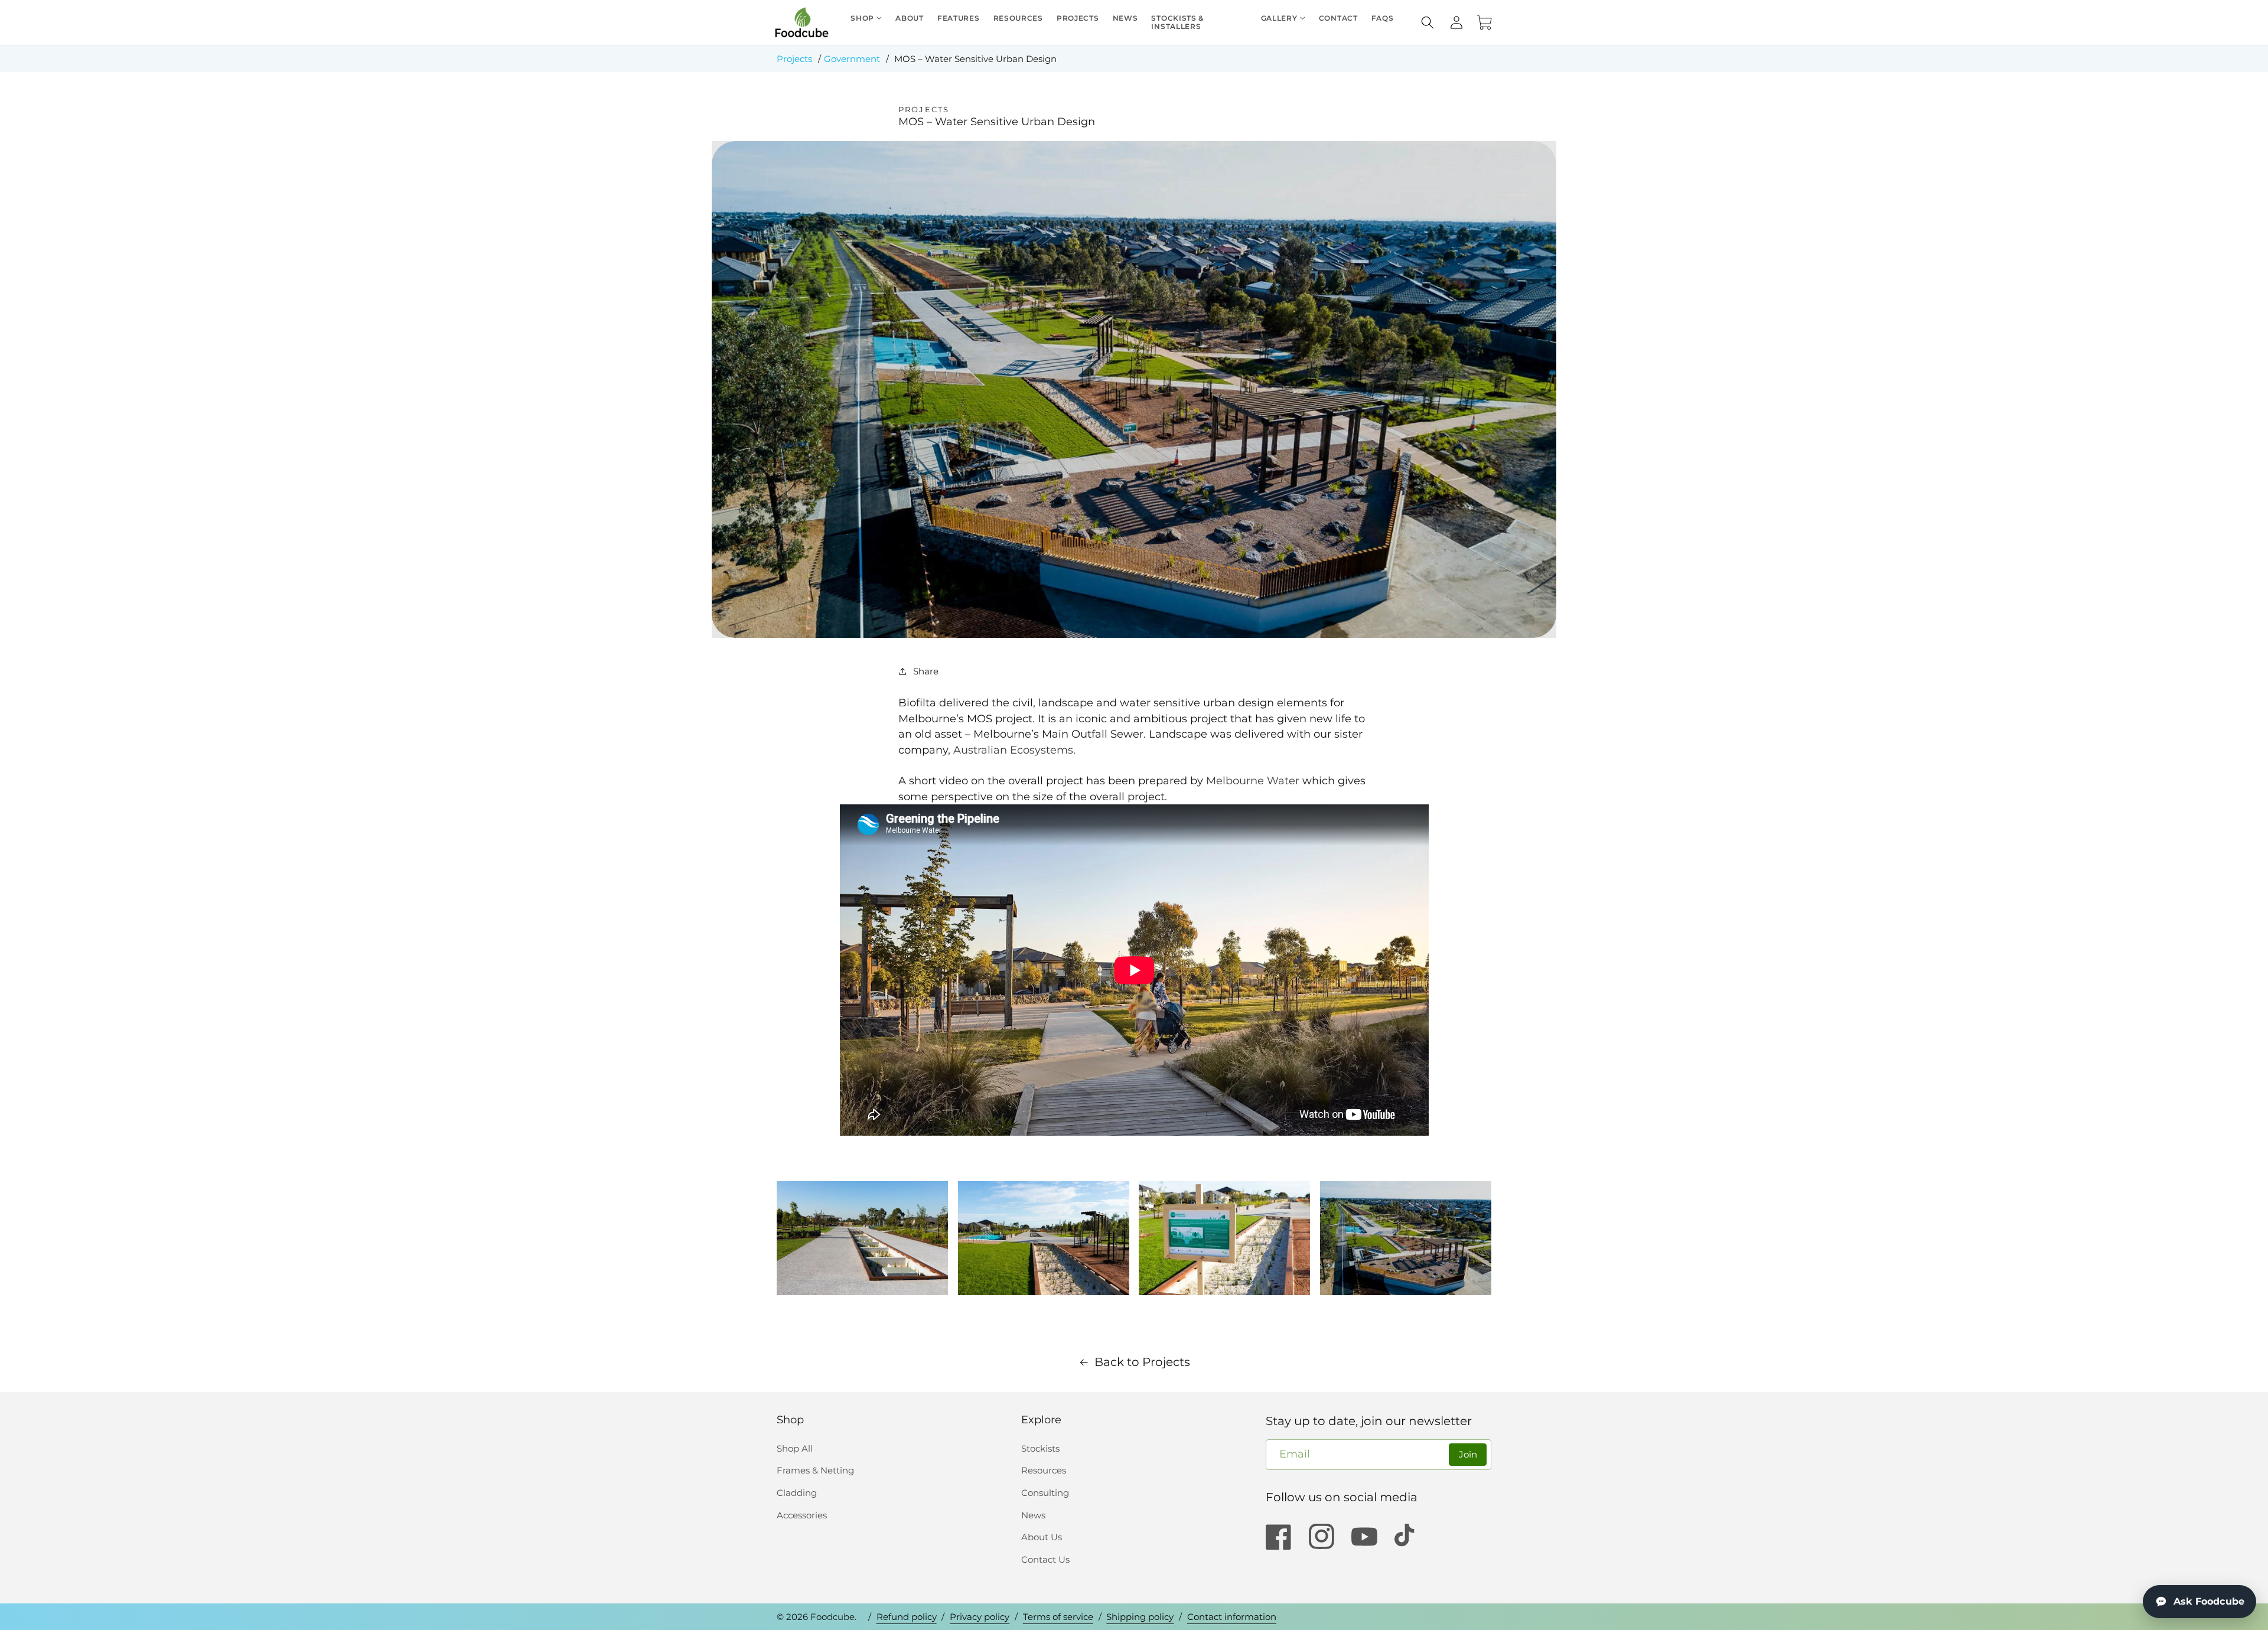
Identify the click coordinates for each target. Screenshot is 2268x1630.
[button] (1428, 22)
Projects (794, 59)
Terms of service (1058, 1617)
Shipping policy (1140, 1617)
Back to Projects (1142, 1362)
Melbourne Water (1253, 780)
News (1033, 1515)
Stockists (1040, 1448)
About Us (1042, 1537)
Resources (1044, 1470)
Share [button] (926, 671)
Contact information (1232, 1617)
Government (852, 59)
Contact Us (1045, 1559)
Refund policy (907, 1617)
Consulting (1045, 1493)
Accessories (802, 1515)
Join (1468, 1454)
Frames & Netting (815, 1470)
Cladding (797, 1493)
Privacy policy (980, 1617)
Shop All (795, 1448)
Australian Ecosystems (1013, 750)
